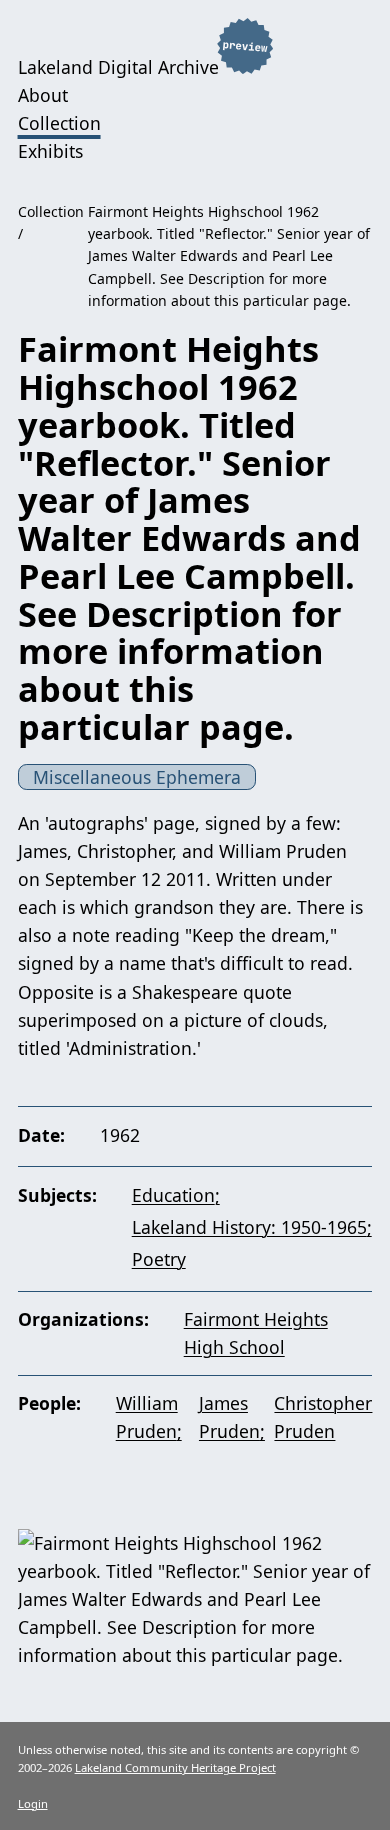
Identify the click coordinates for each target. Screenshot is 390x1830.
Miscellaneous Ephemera (137, 777)
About (43, 95)
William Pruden (147, 1417)
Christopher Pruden (323, 1417)
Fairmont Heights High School (256, 1333)
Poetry (159, 1259)
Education (173, 1195)
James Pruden (229, 1417)
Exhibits (50, 151)
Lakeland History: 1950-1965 (249, 1227)
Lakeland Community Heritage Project (175, 1767)
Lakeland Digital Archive (118, 67)
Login (33, 1803)
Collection (59, 123)
